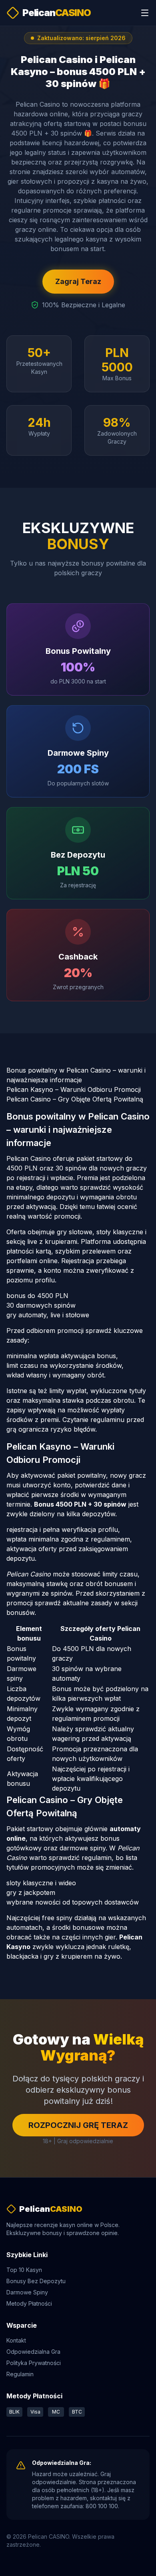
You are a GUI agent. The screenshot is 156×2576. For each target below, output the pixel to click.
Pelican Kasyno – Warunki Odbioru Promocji (74, 1089)
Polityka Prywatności (34, 2363)
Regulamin (20, 2374)
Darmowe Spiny (27, 2292)
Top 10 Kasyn (24, 2270)
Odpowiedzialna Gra (33, 2352)
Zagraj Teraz (78, 281)
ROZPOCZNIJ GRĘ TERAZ (78, 2125)
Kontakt (16, 2340)
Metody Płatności (29, 2303)
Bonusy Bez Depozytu (36, 2281)
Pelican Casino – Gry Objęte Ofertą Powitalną (75, 1099)
